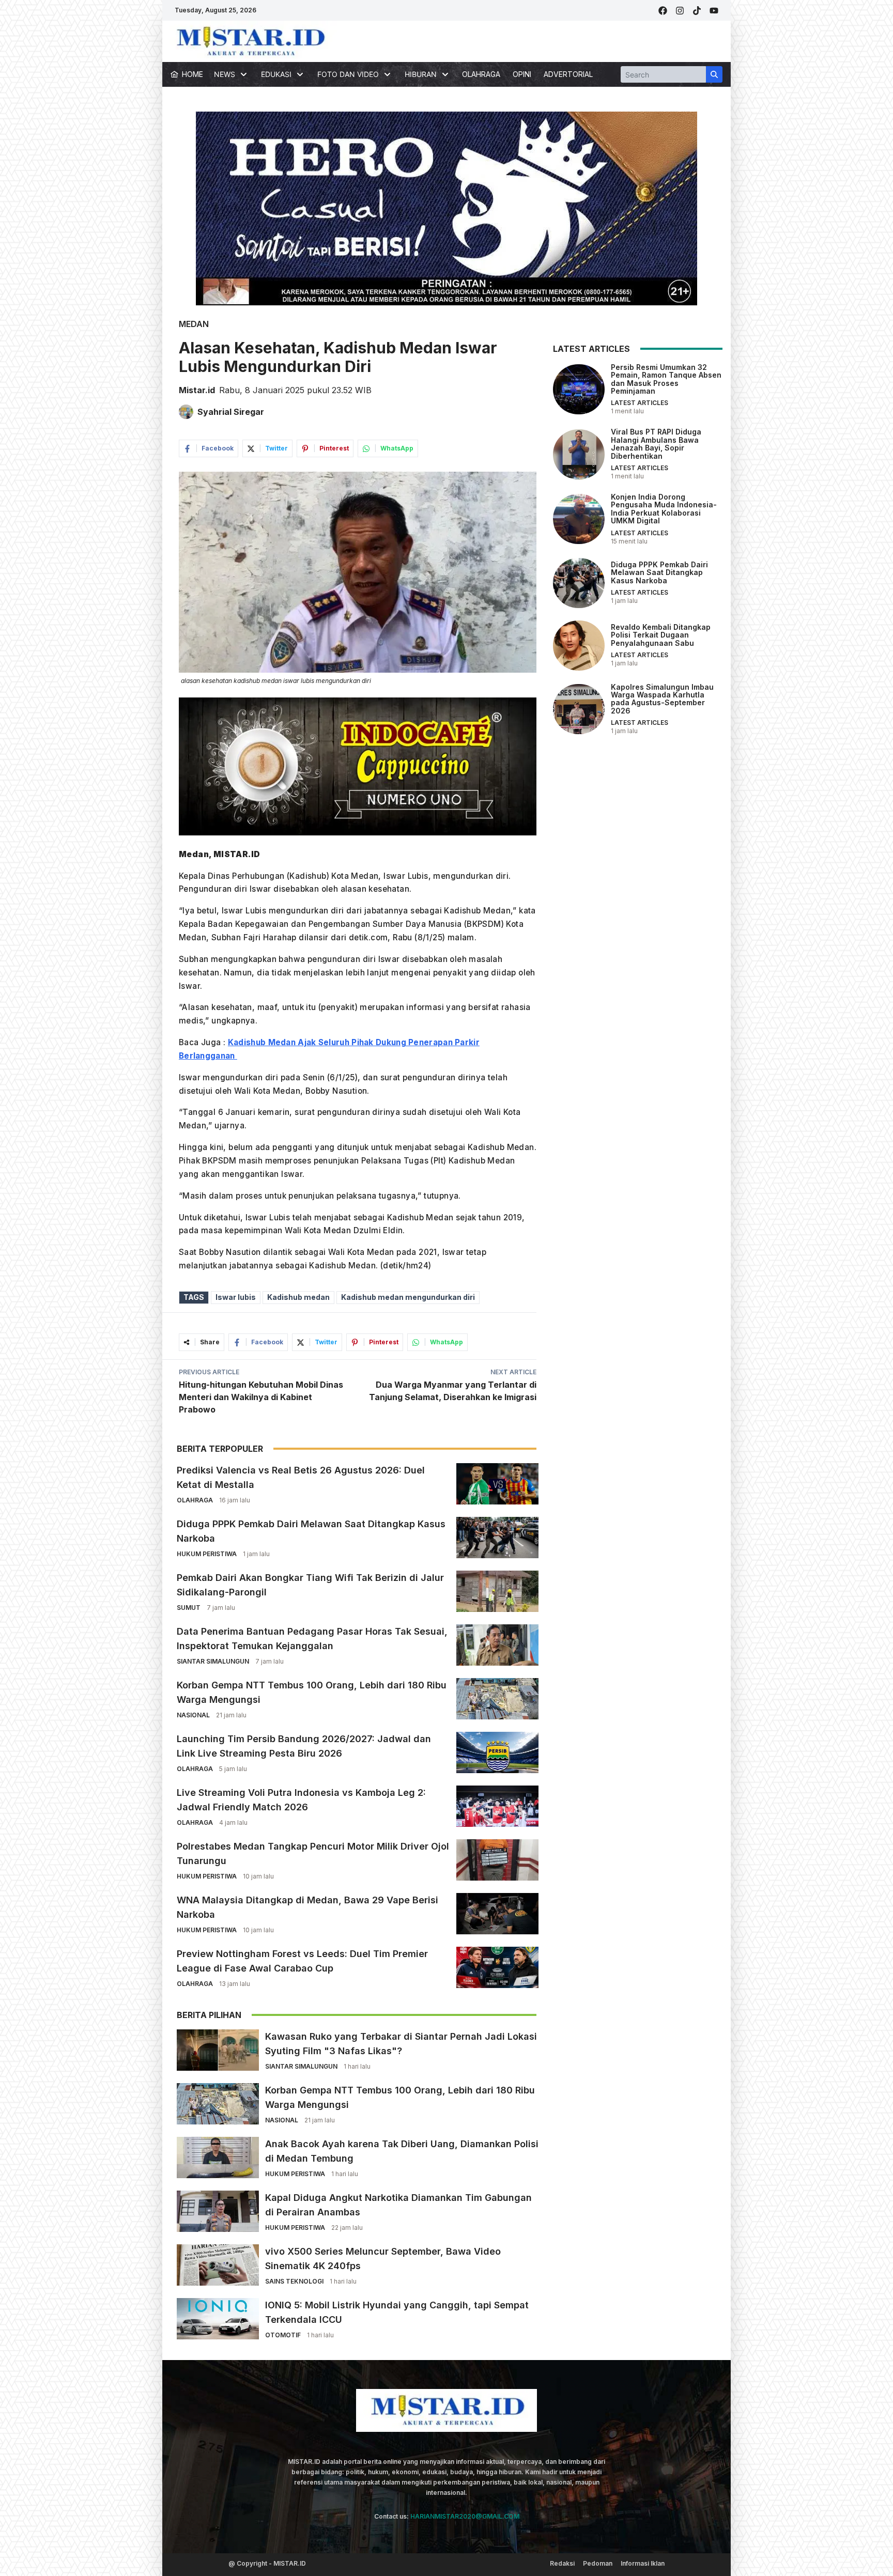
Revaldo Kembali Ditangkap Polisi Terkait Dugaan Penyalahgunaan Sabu (661, 635)
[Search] (714, 74)
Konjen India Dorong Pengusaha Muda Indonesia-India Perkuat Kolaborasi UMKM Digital (664, 509)
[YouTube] (714, 11)
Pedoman (598, 2563)
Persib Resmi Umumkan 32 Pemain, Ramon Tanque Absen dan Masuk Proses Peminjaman (666, 379)
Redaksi (562, 2563)
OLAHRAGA (481, 74)
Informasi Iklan (643, 2563)
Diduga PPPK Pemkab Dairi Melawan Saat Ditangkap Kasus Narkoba (659, 572)
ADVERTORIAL (568, 74)
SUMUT (189, 1608)
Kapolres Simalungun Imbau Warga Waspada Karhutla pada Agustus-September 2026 (662, 699)
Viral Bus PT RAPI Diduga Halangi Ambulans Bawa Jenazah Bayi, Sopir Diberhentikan (656, 444)
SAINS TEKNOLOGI (294, 2281)
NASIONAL (193, 1715)
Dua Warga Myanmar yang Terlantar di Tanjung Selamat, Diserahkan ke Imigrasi (453, 1391)
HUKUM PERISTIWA (207, 1554)
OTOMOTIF (283, 2335)
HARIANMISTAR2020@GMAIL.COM (465, 2516)
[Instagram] (680, 11)
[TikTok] (697, 11)
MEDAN (194, 324)
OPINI (522, 74)
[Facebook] (663, 11)
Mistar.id (197, 390)
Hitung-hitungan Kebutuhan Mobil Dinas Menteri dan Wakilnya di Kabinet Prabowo (261, 1397)
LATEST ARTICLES (640, 403)
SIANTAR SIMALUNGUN (213, 1661)
